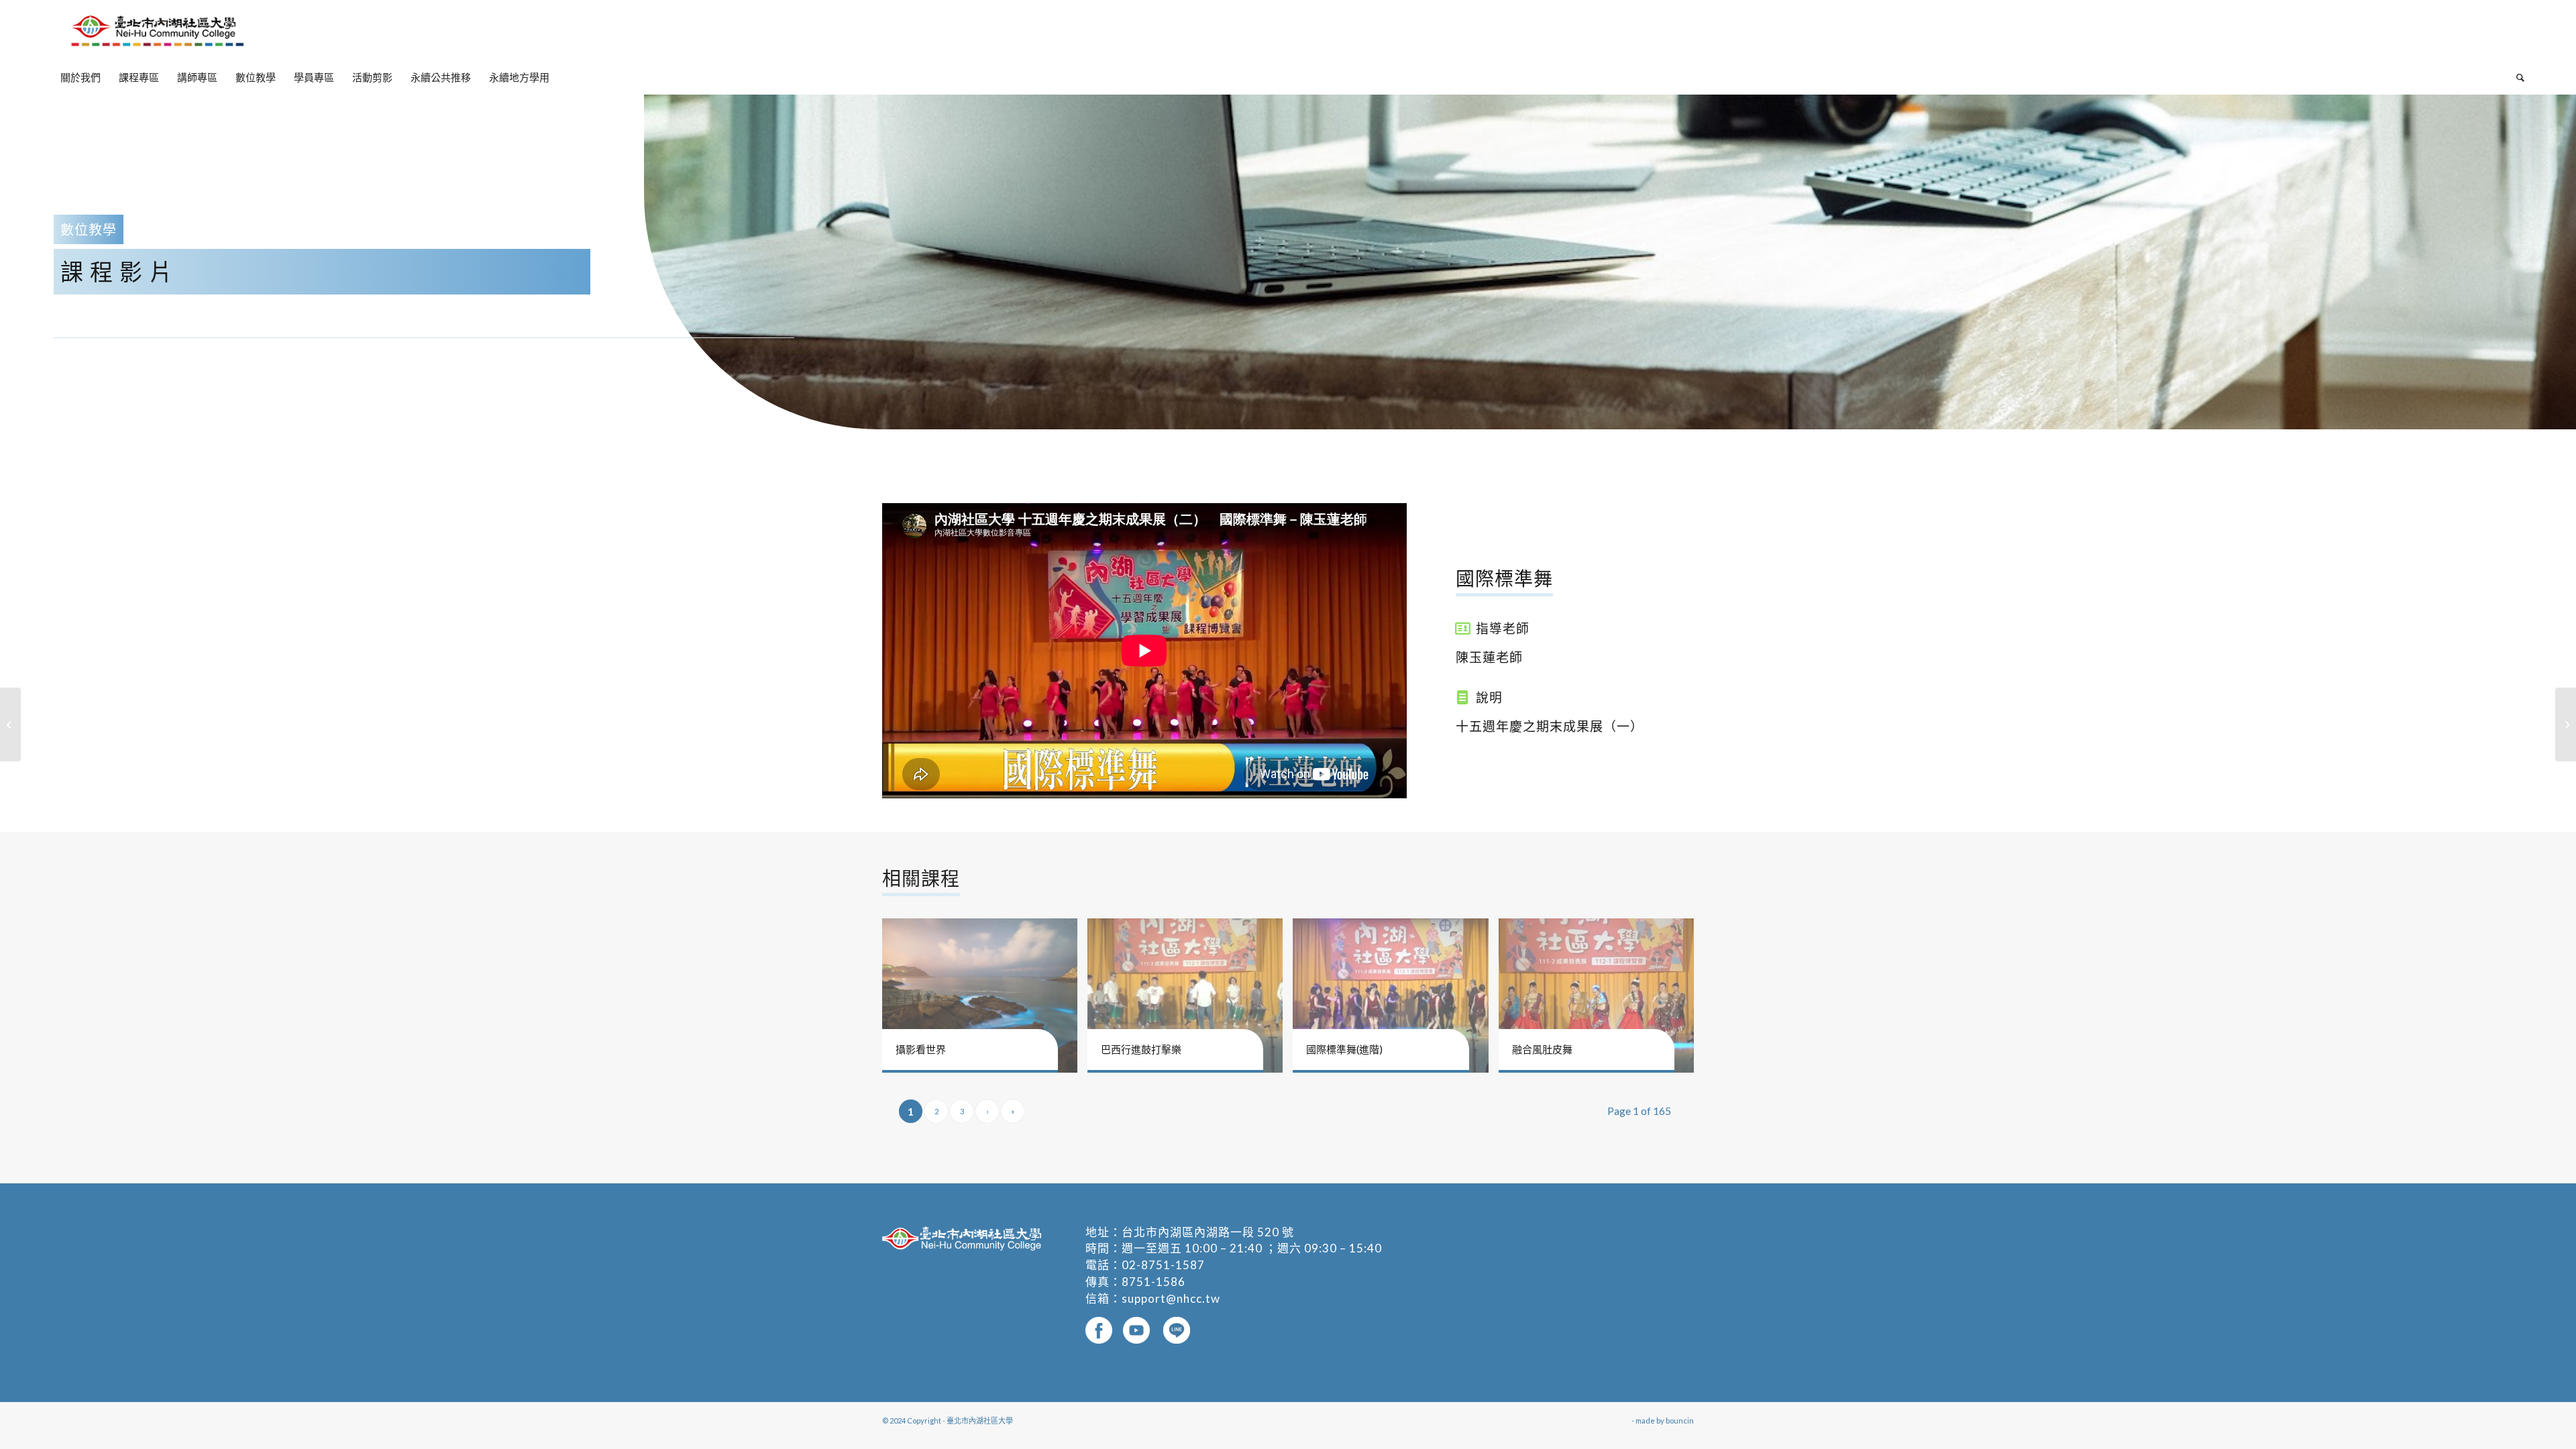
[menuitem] (80, 77)
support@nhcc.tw (1171, 1298)
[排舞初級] (10, 724)
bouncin (1680, 1420)
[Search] (2516, 77)
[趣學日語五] (2566, 724)
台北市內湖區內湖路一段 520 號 (1208, 1232)
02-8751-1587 (1163, 1265)
